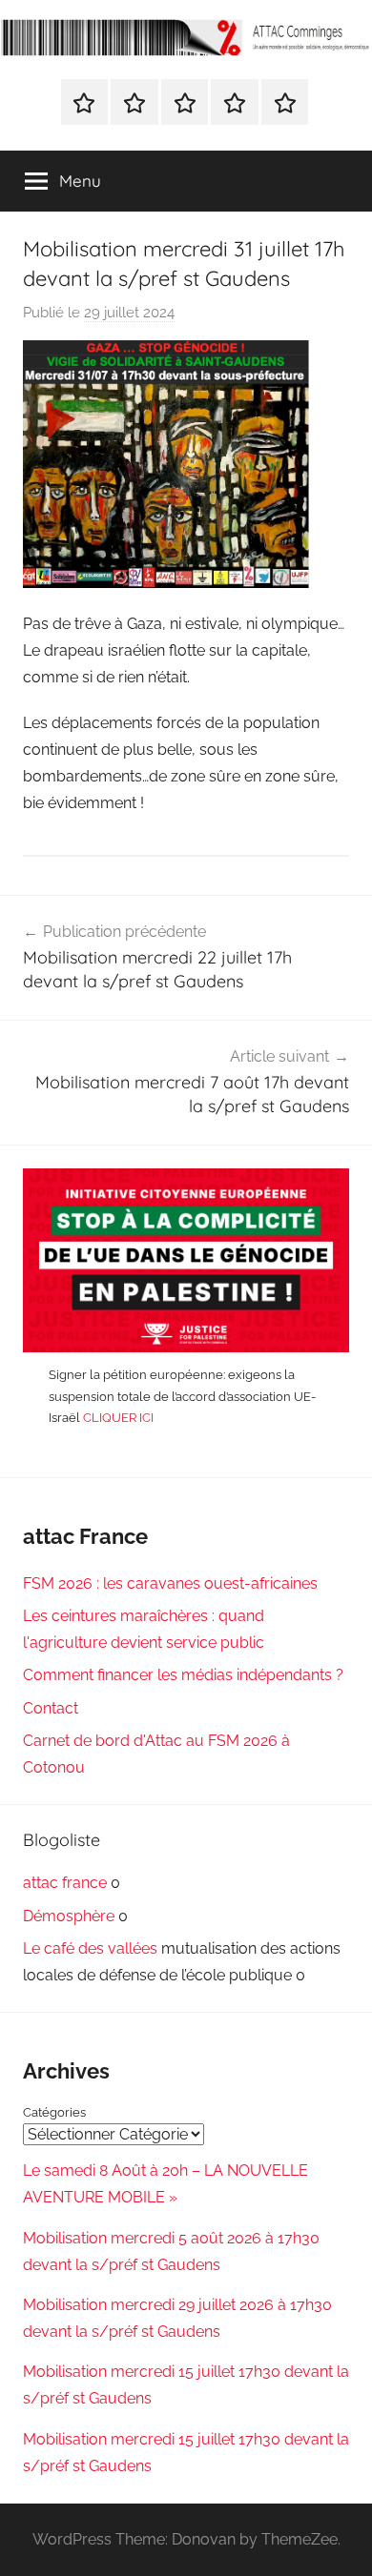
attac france (65, 1883)
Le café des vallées (90, 1948)
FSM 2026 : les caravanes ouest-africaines (170, 1583)
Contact (51, 1708)
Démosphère (69, 1916)
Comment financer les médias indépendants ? (183, 1675)
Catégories (54, 2112)
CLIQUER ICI (118, 1418)
